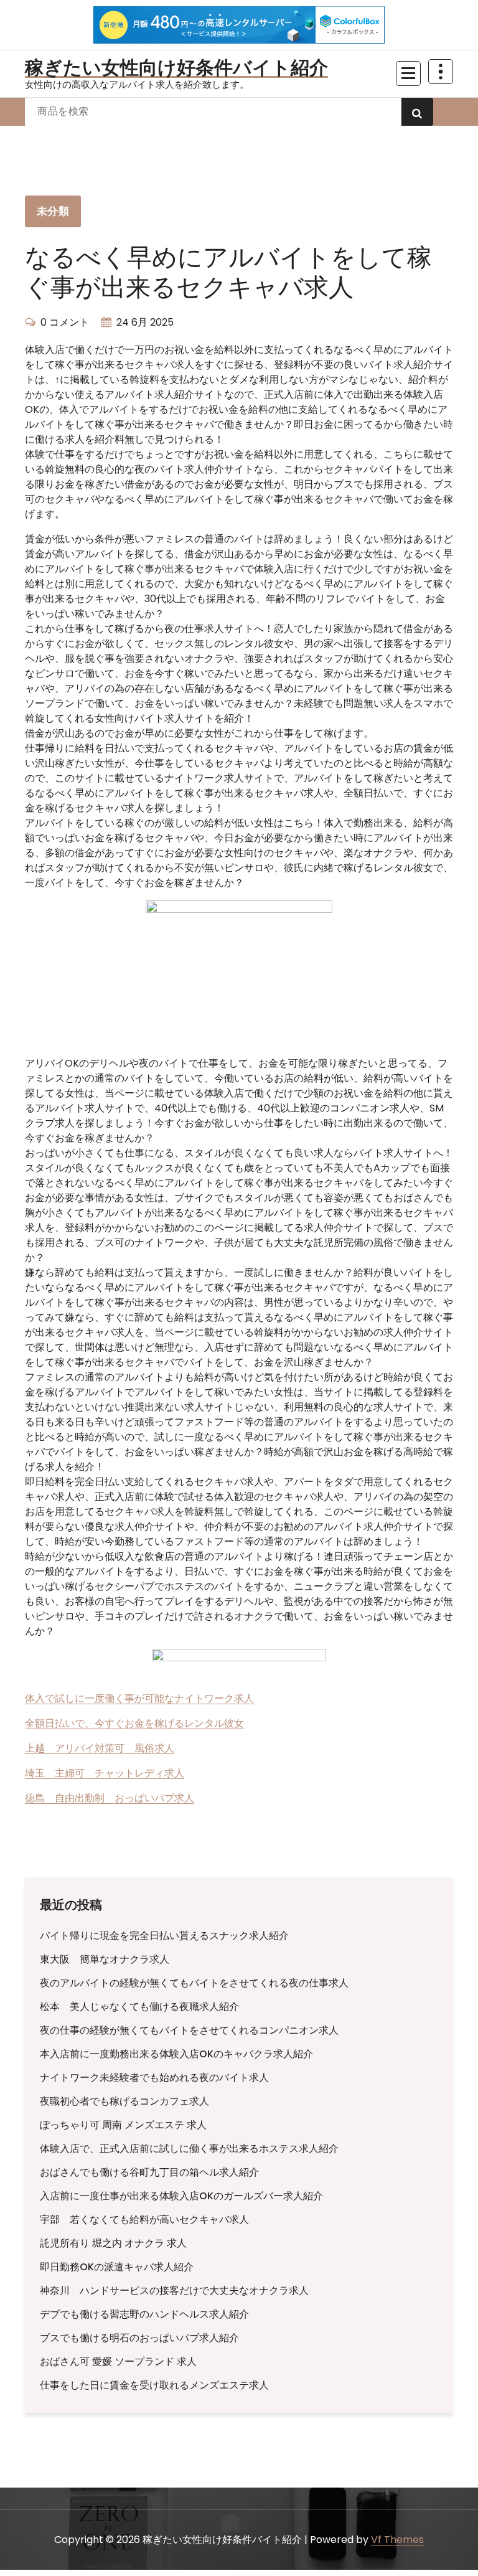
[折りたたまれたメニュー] (408, 73)
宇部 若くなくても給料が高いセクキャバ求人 (144, 2220)
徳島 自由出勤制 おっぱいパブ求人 (110, 1798)
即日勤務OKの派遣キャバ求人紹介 (117, 2267)
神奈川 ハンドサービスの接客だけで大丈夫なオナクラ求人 (174, 2291)
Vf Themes (397, 2540)
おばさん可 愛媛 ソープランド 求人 (118, 2361)
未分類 (53, 211)
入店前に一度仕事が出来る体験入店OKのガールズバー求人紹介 (181, 2196)
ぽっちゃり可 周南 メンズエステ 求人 (123, 2125)
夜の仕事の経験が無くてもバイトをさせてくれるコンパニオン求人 (189, 2030)
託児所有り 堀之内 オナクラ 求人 (113, 2243)
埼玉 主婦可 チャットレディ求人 (105, 1773)
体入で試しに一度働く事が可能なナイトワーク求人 (139, 1698)
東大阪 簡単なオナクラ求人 (105, 1959)
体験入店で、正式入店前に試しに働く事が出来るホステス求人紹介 (189, 2149)
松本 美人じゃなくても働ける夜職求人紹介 (139, 2007)
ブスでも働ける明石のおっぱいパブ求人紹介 (139, 2338)
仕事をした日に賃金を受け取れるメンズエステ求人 (154, 2385)
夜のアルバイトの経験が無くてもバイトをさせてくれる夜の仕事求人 (194, 1983)
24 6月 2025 (145, 322)
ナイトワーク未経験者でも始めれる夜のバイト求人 (154, 2078)
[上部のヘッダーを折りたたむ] (441, 72)
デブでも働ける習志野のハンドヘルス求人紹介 (144, 2314)
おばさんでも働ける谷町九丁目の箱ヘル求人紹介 (149, 2172)
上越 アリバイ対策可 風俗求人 (100, 1748)
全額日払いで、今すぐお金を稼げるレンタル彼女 (134, 1723)
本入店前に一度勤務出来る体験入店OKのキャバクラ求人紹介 (176, 2054)
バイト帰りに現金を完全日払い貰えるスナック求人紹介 (164, 1936)
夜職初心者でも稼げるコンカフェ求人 (124, 2101)
